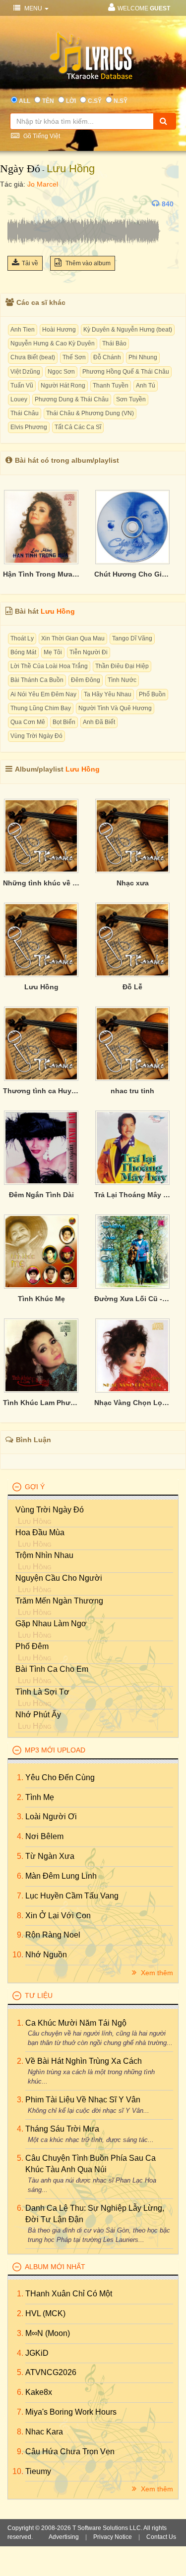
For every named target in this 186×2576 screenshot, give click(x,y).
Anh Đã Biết (99, 722)
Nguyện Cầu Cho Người (59, 1578)
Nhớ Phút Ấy (38, 1715)
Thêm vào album (87, 263)
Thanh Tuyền (111, 386)
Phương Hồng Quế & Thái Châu (126, 372)
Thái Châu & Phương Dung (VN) (90, 413)
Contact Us (161, 2537)
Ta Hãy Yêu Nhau (108, 694)
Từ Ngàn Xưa (50, 1856)
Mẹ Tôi (53, 652)
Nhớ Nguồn (46, 1955)
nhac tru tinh (132, 1091)
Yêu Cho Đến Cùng (60, 1777)
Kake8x (39, 2392)
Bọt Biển (64, 722)
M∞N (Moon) (48, 2333)
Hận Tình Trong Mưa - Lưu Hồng (41, 574)
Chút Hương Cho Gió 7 (132, 574)
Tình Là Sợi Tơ (42, 1692)
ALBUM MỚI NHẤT (55, 2267)
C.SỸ (95, 101)
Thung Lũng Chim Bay (41, 708)
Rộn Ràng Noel (53, 1935)
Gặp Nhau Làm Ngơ (51, 1624)
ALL (25, 101)
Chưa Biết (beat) (33, 357)
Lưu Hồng (71, 169)
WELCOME (144, 8)
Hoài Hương (59, 330)
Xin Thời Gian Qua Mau (73, 638)
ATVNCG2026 (51, 2372)
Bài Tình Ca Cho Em (52, 1669)
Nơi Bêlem (44, 1836)
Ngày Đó (20, 169)
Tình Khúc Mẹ (41, 1299)
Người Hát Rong (63, 386)
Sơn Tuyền (131, 399)
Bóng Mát (23, 652)
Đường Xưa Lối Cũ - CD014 (132, 1299)
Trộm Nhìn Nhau (44, 1555)
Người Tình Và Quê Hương (115, 708)
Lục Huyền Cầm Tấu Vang (72, 1896)
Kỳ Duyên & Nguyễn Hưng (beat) (128, 330)
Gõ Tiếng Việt (41, 136)
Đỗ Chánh (107, 357)
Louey (19, 399)
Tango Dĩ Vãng (132, 638)
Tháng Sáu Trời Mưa (62, 2129)
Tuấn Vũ (22, 386)
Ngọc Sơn (61, 372)
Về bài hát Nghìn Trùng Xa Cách (84, 2061)
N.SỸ (121, 101)
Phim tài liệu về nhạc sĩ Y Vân (83, 2100)
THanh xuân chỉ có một (69, 2294)
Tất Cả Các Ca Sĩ (78, 427)
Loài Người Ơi (51, 1817)
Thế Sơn (74, 357)
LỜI (71, 101)
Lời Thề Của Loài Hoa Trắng (49, 666)
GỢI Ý (35, 1487)
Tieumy (38, 2471)
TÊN (48, 101)
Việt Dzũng (25, 372)
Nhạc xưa (133, 883)
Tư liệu (39, 1995)
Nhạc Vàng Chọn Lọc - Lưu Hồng (132, 1403)
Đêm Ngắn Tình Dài (41, 1195)
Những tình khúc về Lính (41, 883)
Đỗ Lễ (132, 987)
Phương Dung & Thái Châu (72, 399)
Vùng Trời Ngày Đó (36, 736)
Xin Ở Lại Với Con (58, 1916)
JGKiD (37, 2353)
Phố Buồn (152, 694)
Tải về (30, 263)
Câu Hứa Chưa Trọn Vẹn (70, 2452)
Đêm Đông (86, 680)
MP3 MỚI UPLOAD (55, 1750)
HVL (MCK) (45, 2313)
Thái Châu (25, 413)
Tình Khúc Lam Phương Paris (41, 1403)
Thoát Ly (22, 638)
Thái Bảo (114, 343)
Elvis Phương (29, 427)
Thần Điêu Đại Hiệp (122, 666)
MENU (33, 8)
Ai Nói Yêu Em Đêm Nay (43, 694)
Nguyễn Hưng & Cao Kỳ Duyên (53, 343)
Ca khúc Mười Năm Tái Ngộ (76, 2023)
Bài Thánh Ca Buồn (37, 680)
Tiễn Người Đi (89, 652)
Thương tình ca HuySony (41, 1091)
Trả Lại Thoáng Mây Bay (132, 1195)
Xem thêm (156, 1973)
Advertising (64, 2537)
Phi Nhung (143, 357)
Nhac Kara (44, 2432)
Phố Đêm (32, 1646)
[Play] (17, 204)
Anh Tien (23, 330)
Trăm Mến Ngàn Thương (59, 1601)
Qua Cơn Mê (28, 722)
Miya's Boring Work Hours (71, 2412)
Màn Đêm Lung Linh (61, 1876)
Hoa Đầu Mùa (40, 1532)
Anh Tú (146, 386)
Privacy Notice (113, 2537)
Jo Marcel (43, 184)
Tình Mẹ (40, 1797)
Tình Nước (122, 680)
